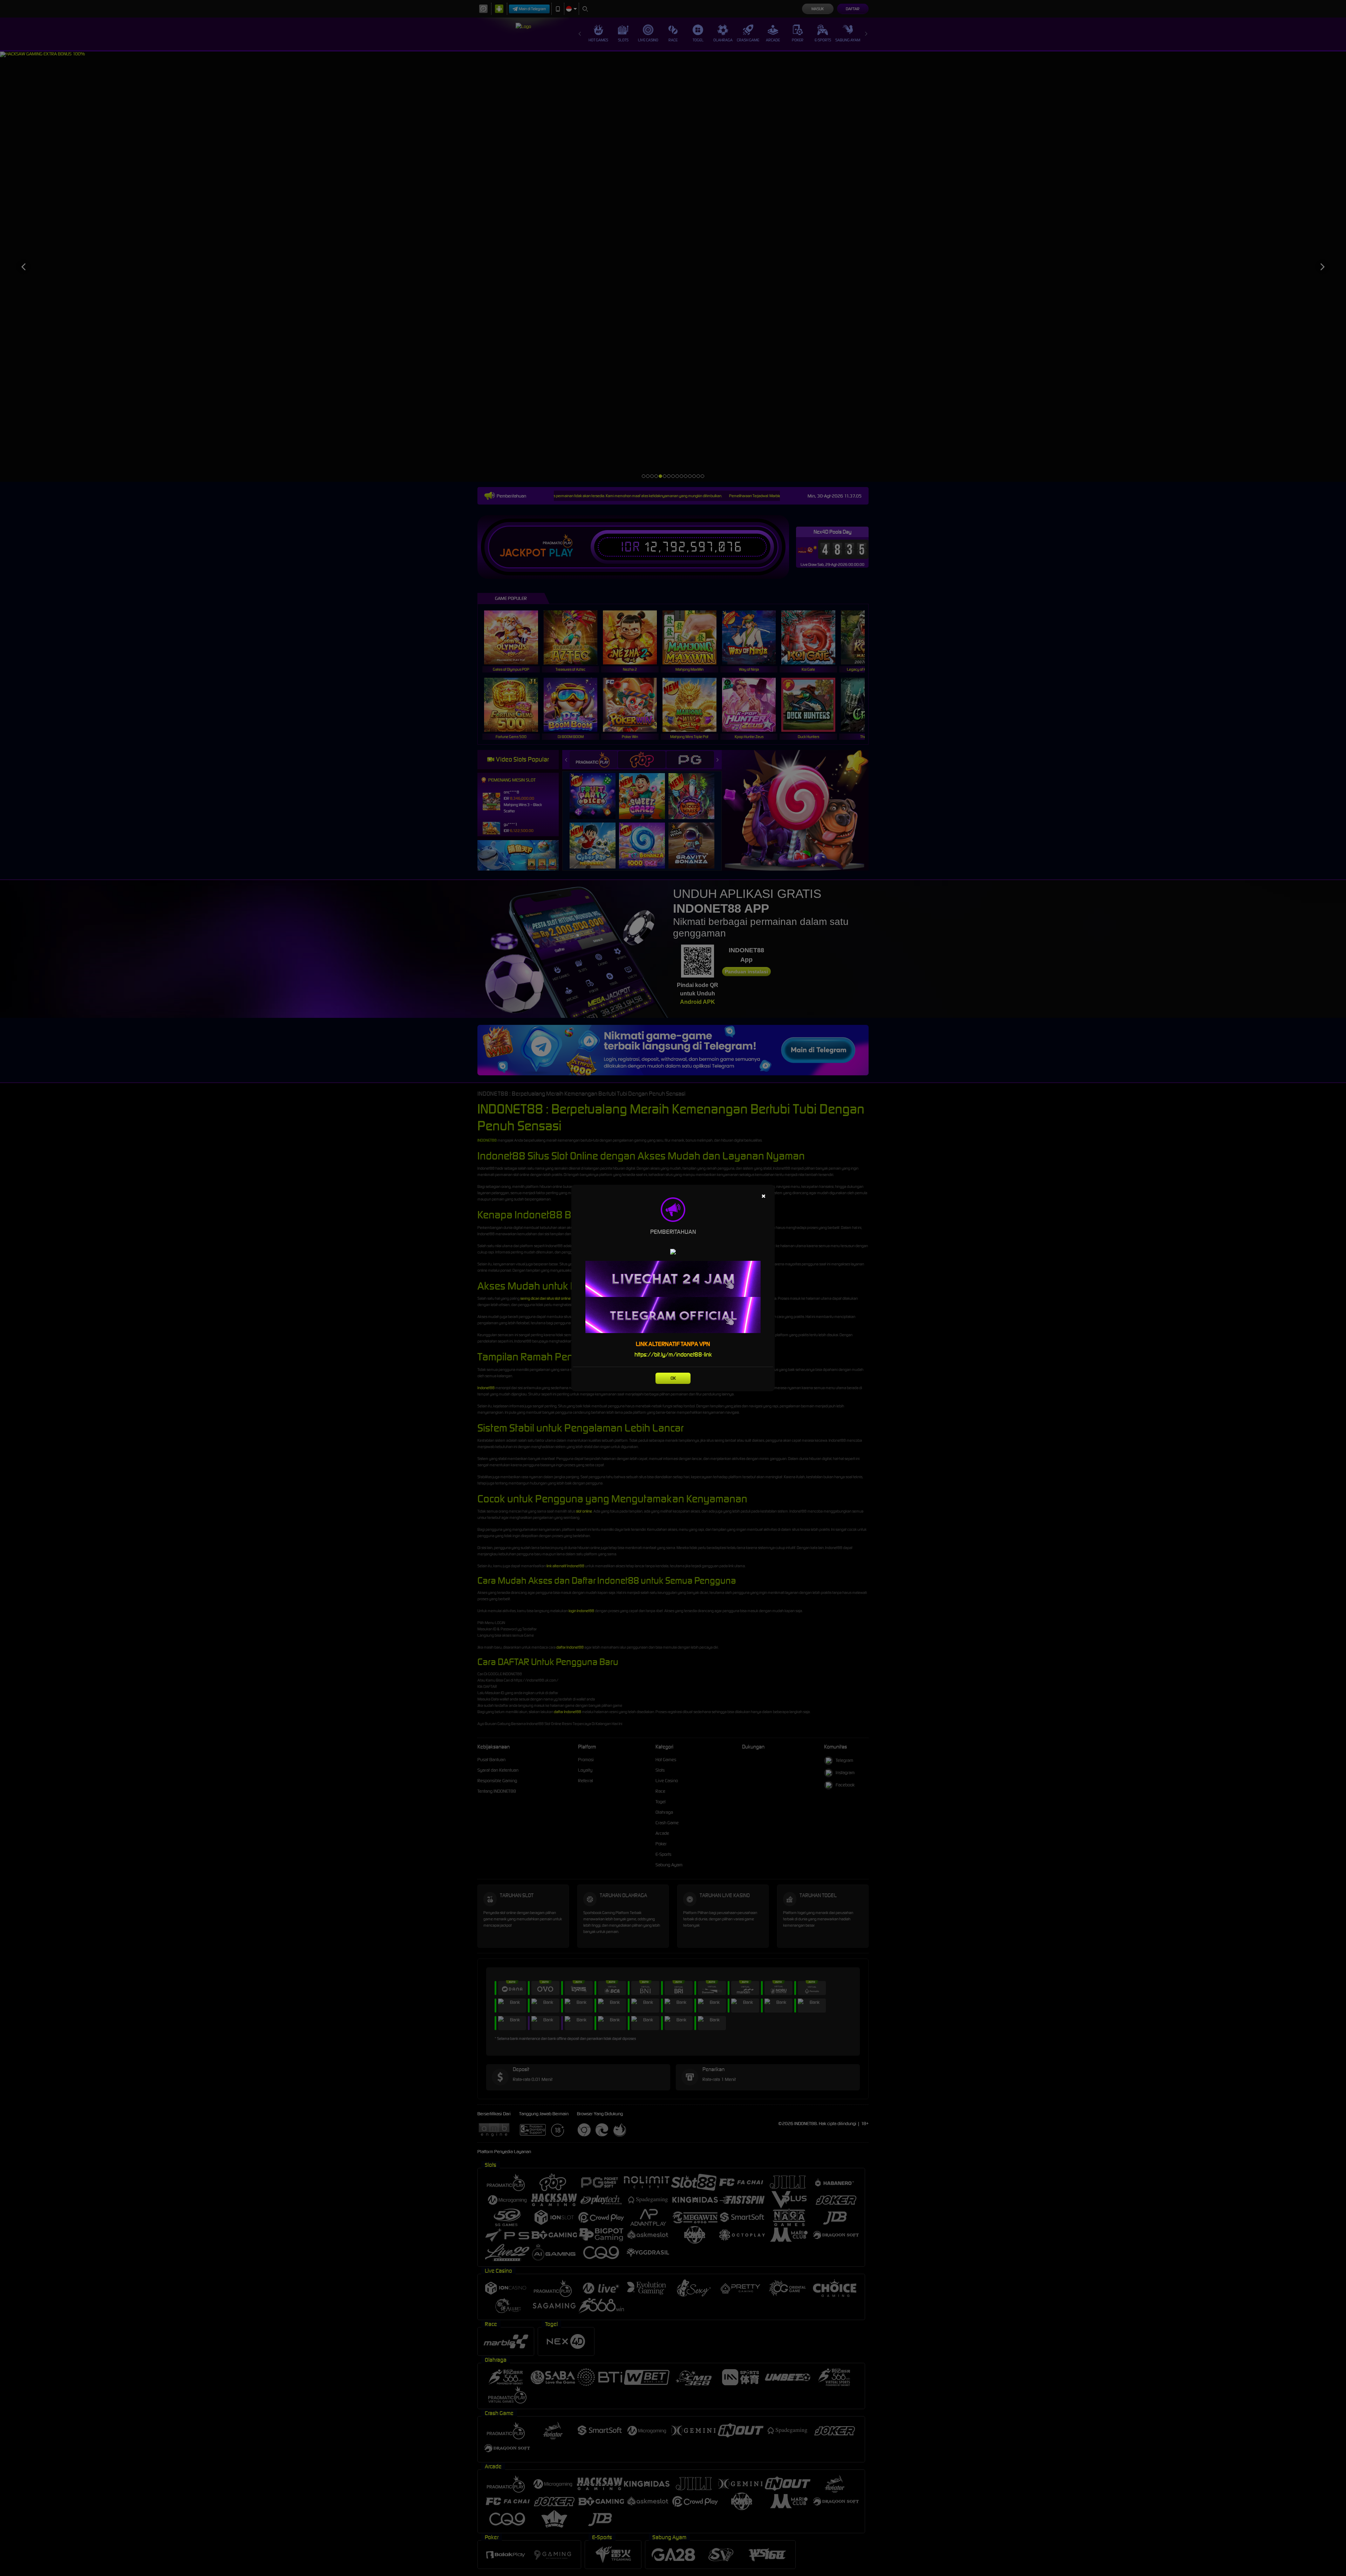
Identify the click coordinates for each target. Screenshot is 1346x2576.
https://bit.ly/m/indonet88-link (673, 1354)
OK (673, 1378)
